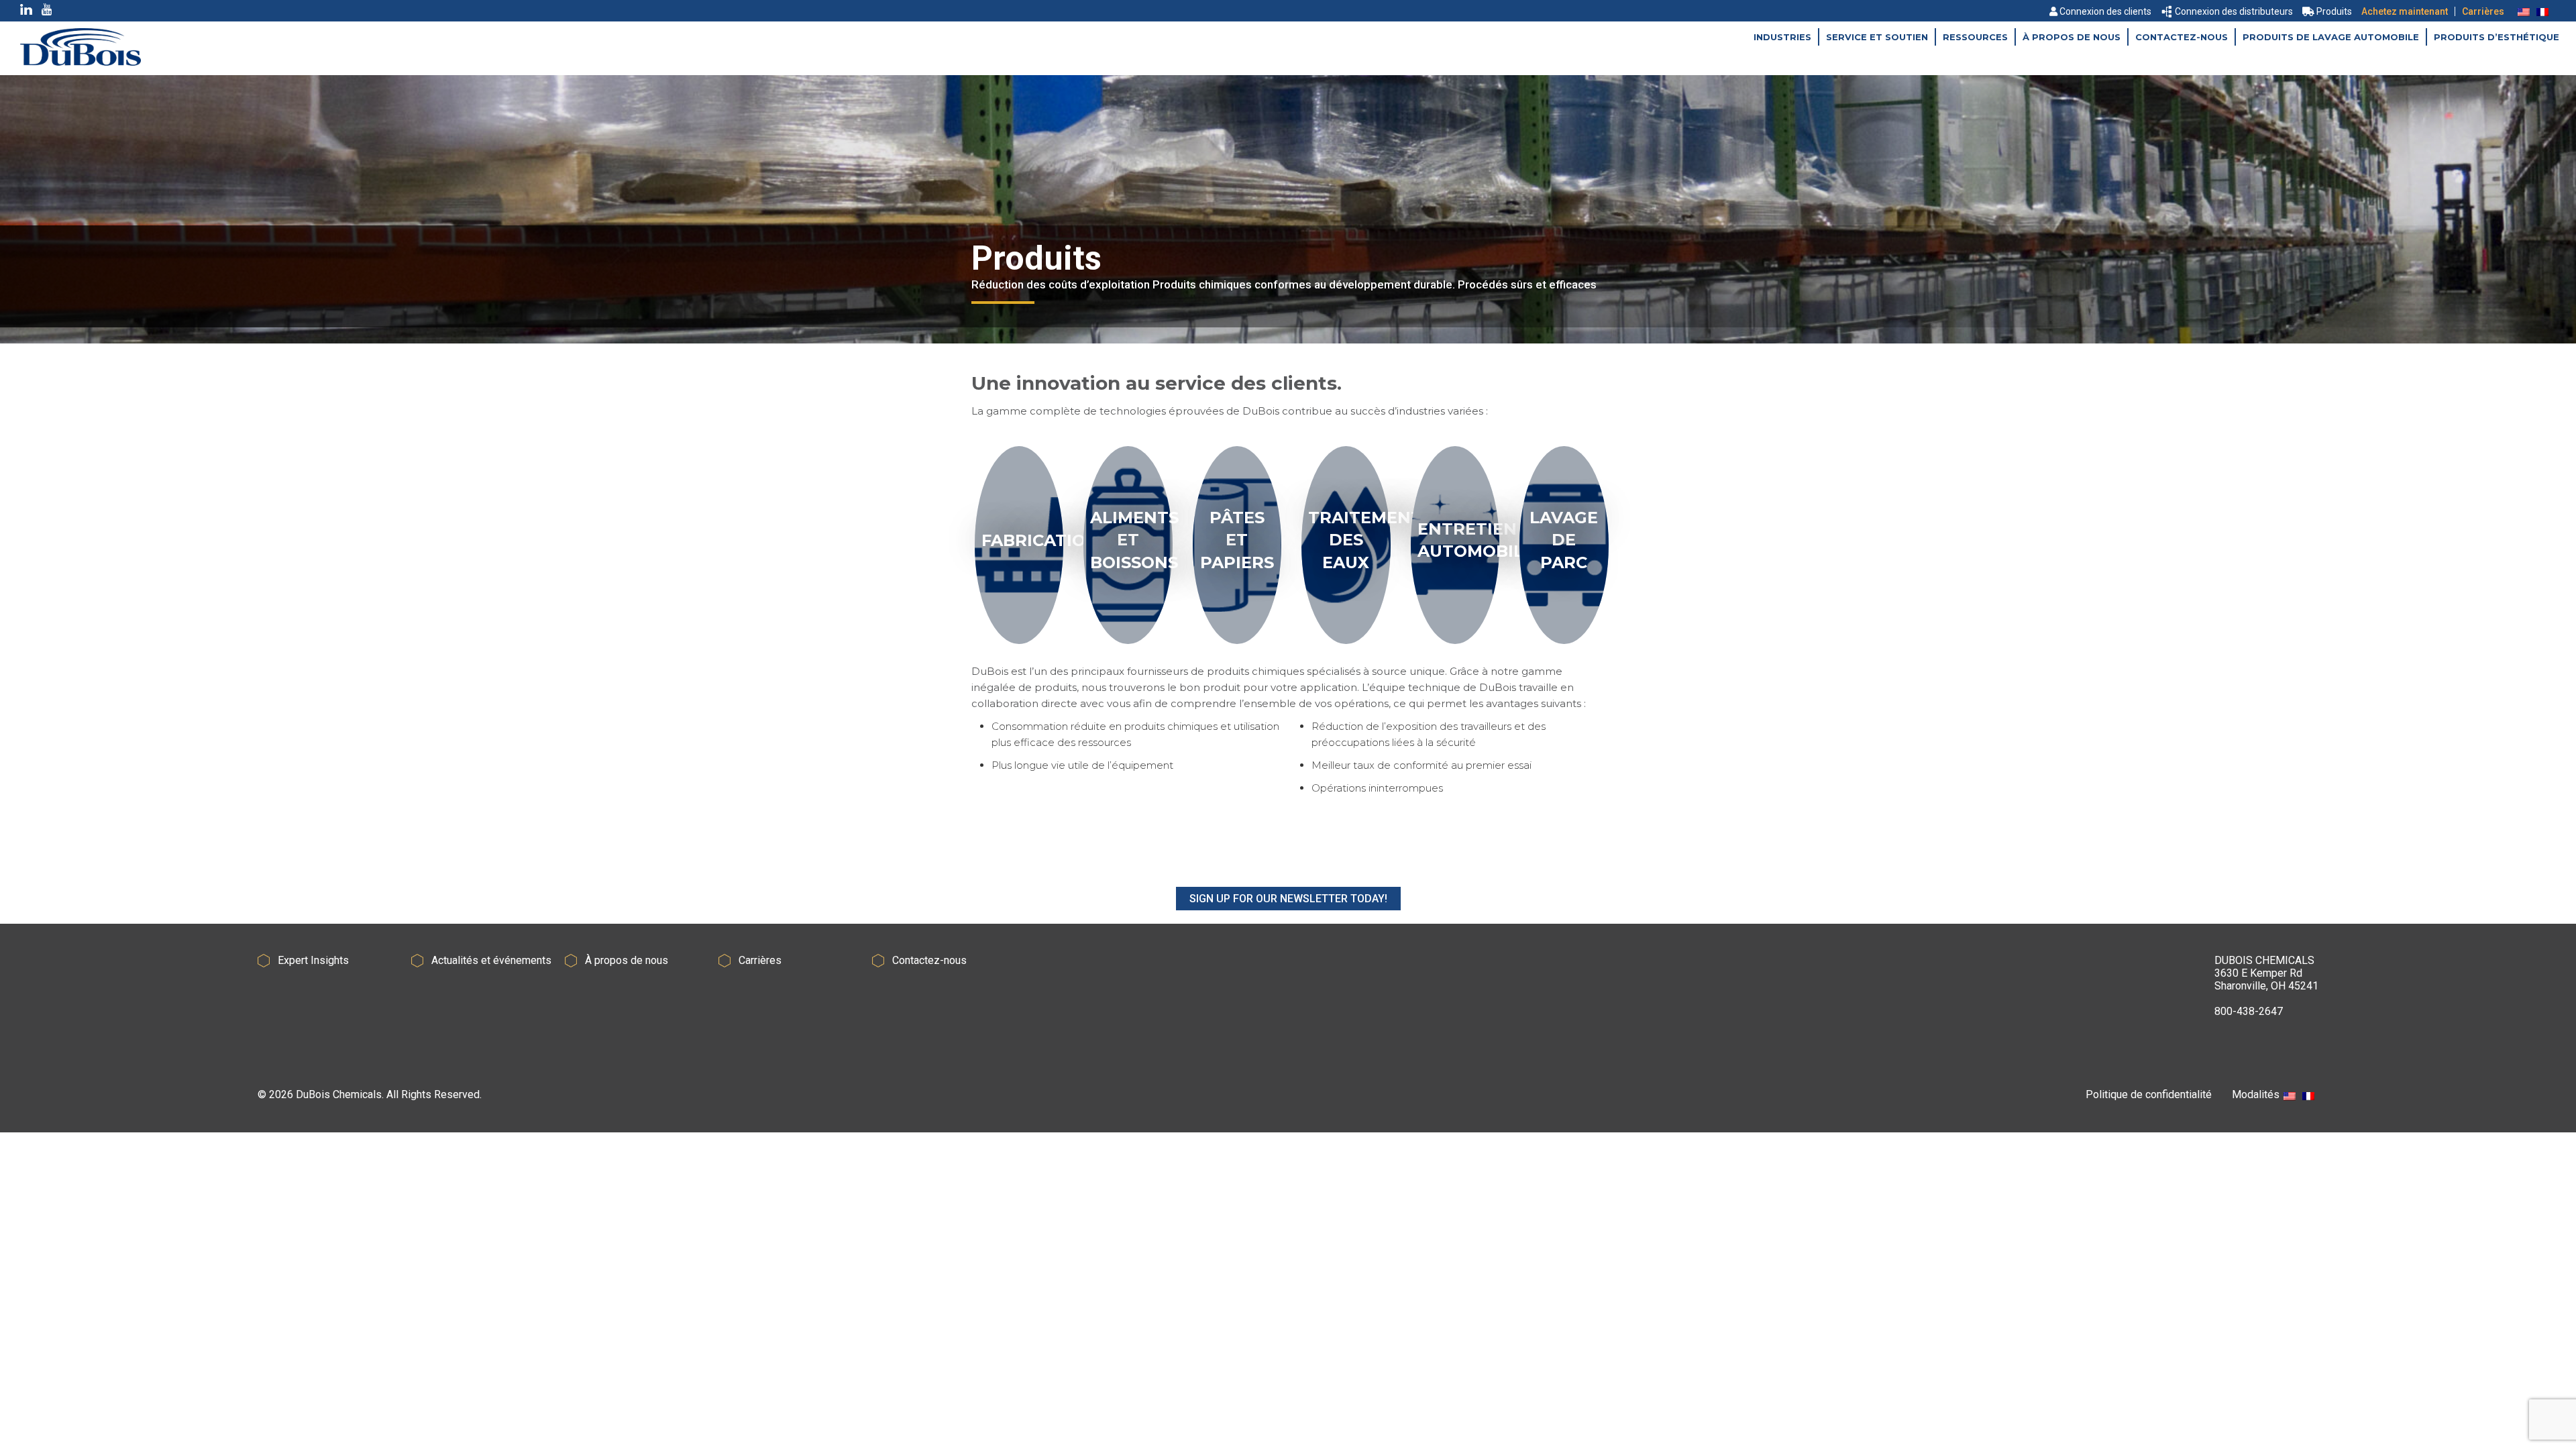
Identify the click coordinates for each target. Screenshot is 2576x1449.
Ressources (1975, 37)
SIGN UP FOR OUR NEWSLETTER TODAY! (1288, 899)
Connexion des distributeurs (2234, 11)
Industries (1782, 37)
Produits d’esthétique (2497, 37)
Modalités (2256, 1094)
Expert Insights (313, 960)
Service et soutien (1877, 37)
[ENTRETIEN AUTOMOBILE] (1455, 644)
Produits (2334, 11)
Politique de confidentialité (2149, 1094)
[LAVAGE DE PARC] (1564, 644)
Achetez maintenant (2405, 11)
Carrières (2483, 11)
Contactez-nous (2182, 37)
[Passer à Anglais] (2524, 11)
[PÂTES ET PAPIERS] (1237, 644)
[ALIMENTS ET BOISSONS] (1128, 644)
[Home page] (80, 62)
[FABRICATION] (1019, 644)
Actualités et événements (491, 960)
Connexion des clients (2105, 11)
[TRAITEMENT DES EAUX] (1346, 644)
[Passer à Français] (2542, 11)
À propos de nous (2072, 37)
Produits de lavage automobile (2331, 37)
